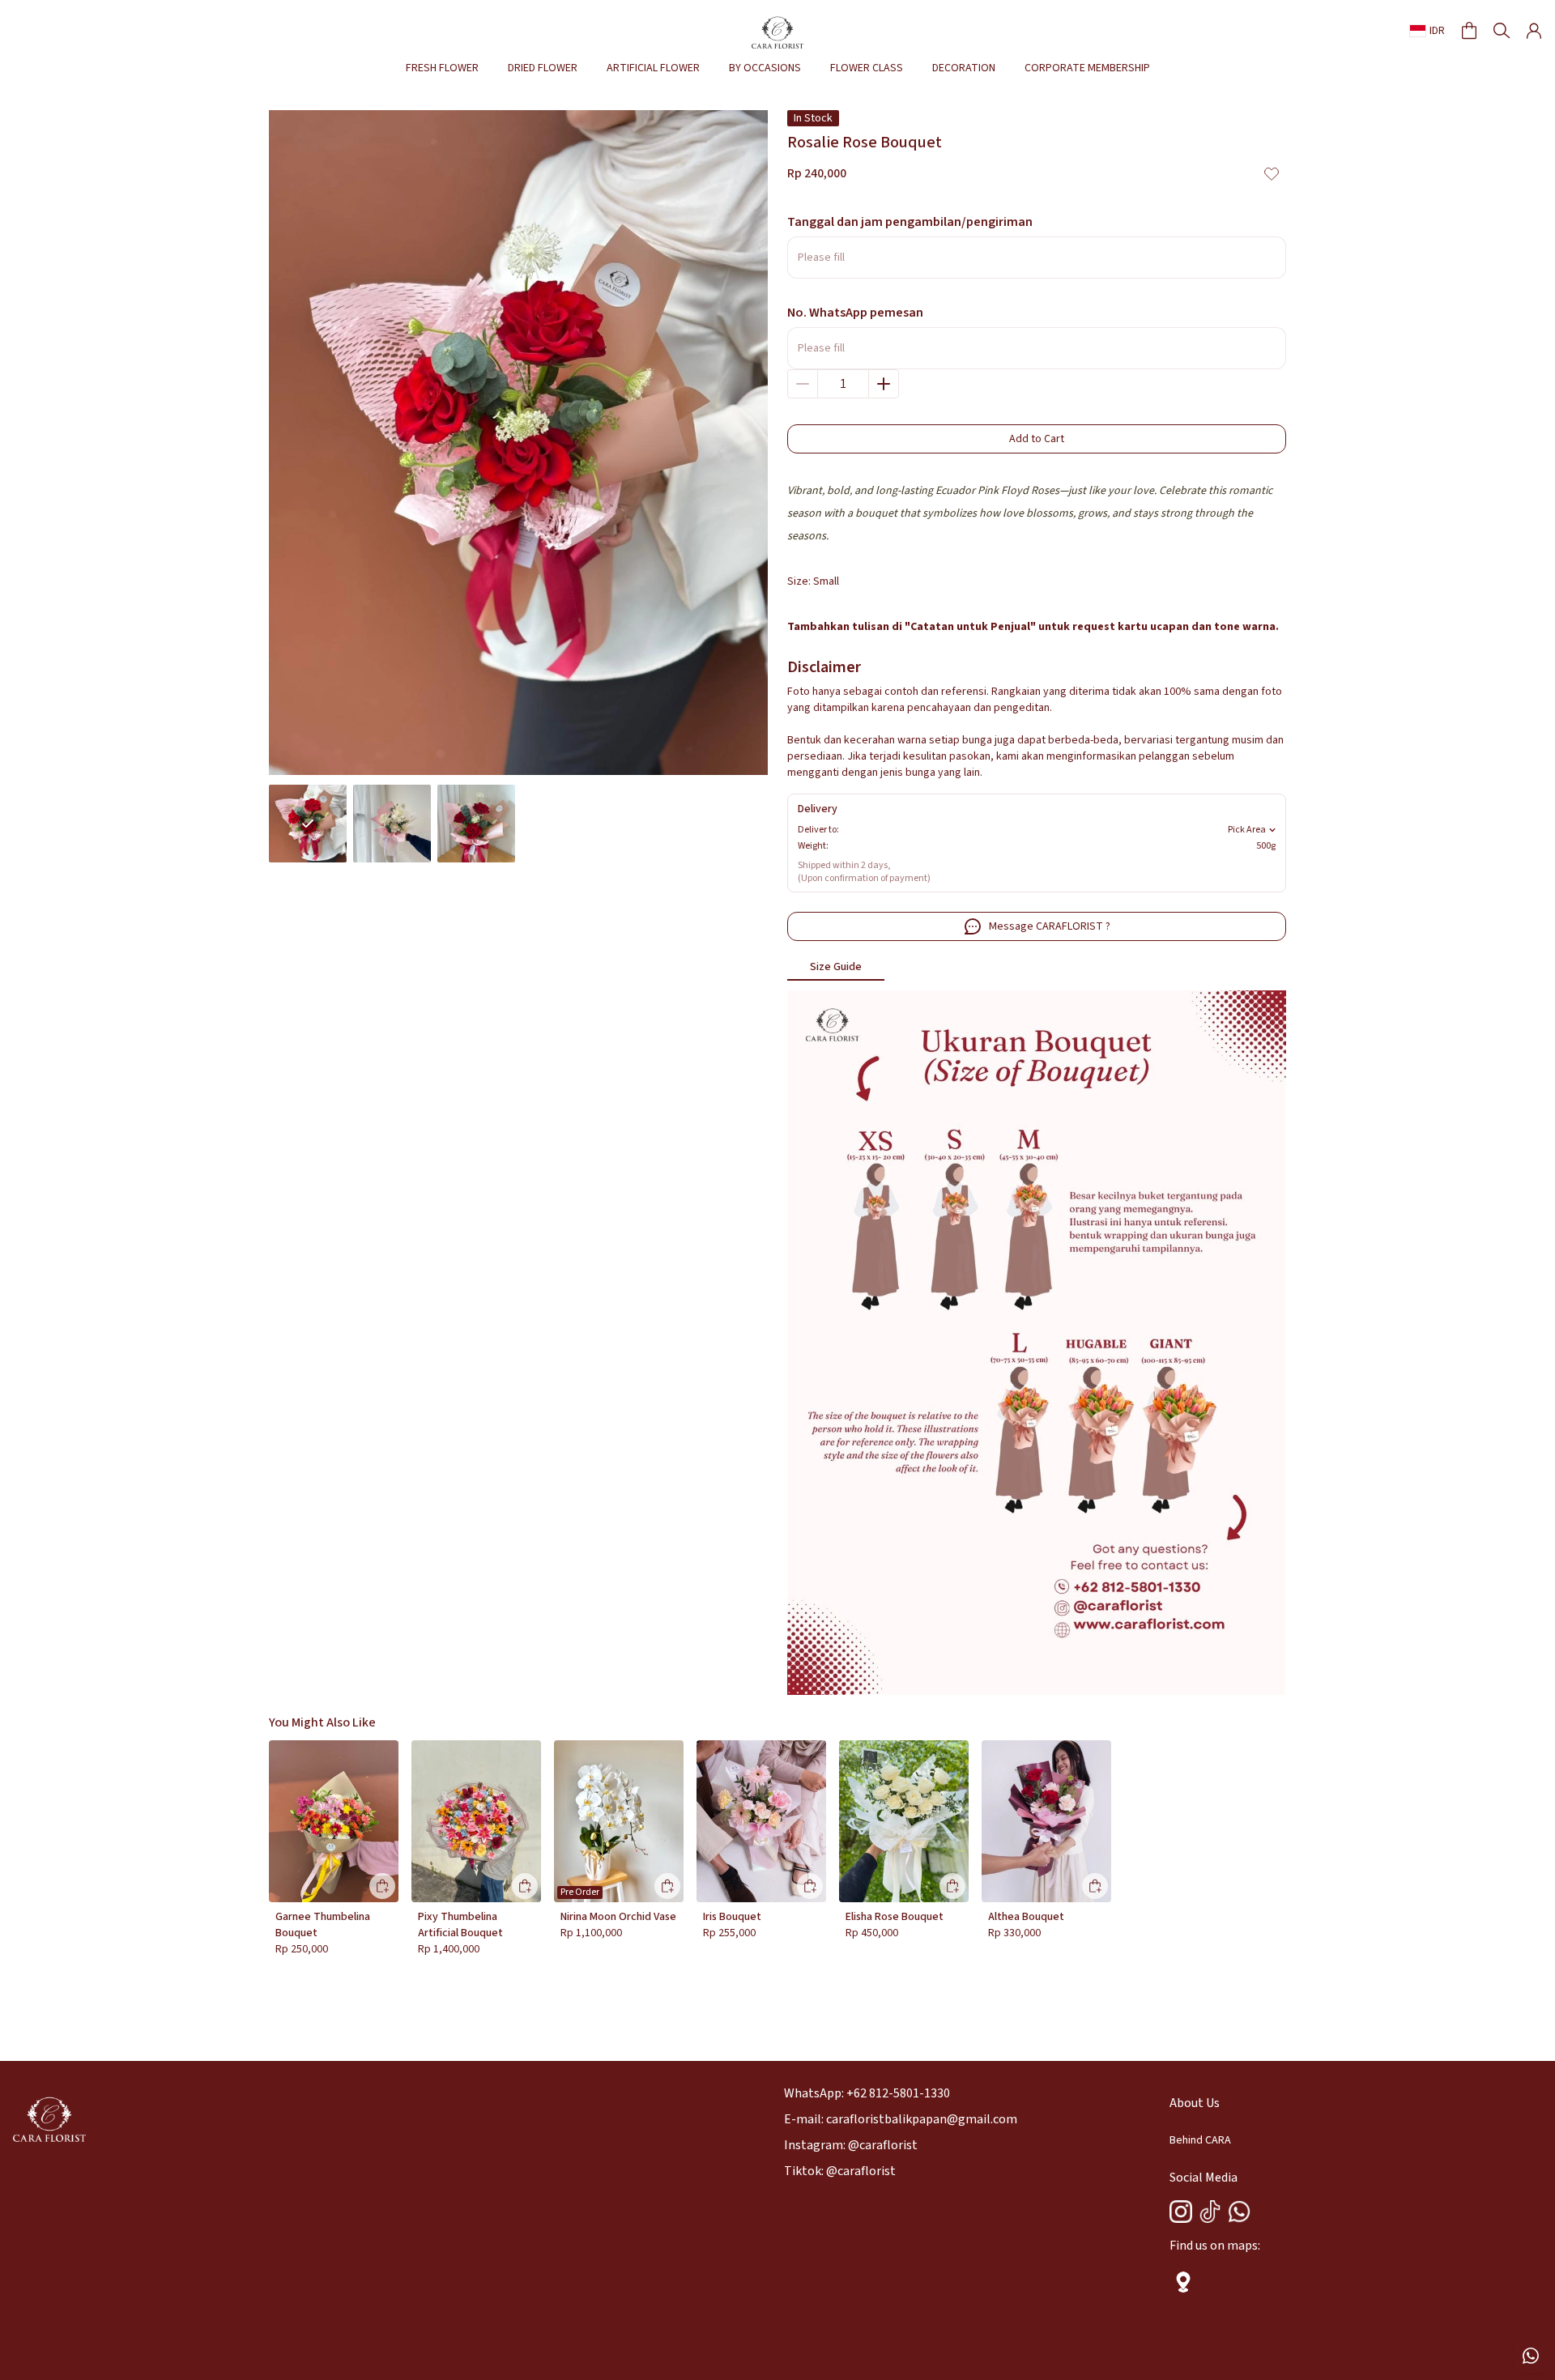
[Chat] (1531, 2356)
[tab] (836, 968)
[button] (1469, 31)
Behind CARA (1200, 2140)
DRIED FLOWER (543, 68)
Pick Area (1247, 830)
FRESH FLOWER (442, 68)
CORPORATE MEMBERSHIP (1087, 68)
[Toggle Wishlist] (1272, 173)
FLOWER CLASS (867, 68)
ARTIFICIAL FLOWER (653, 68)
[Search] (1502, 31)
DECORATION (964, 68)
